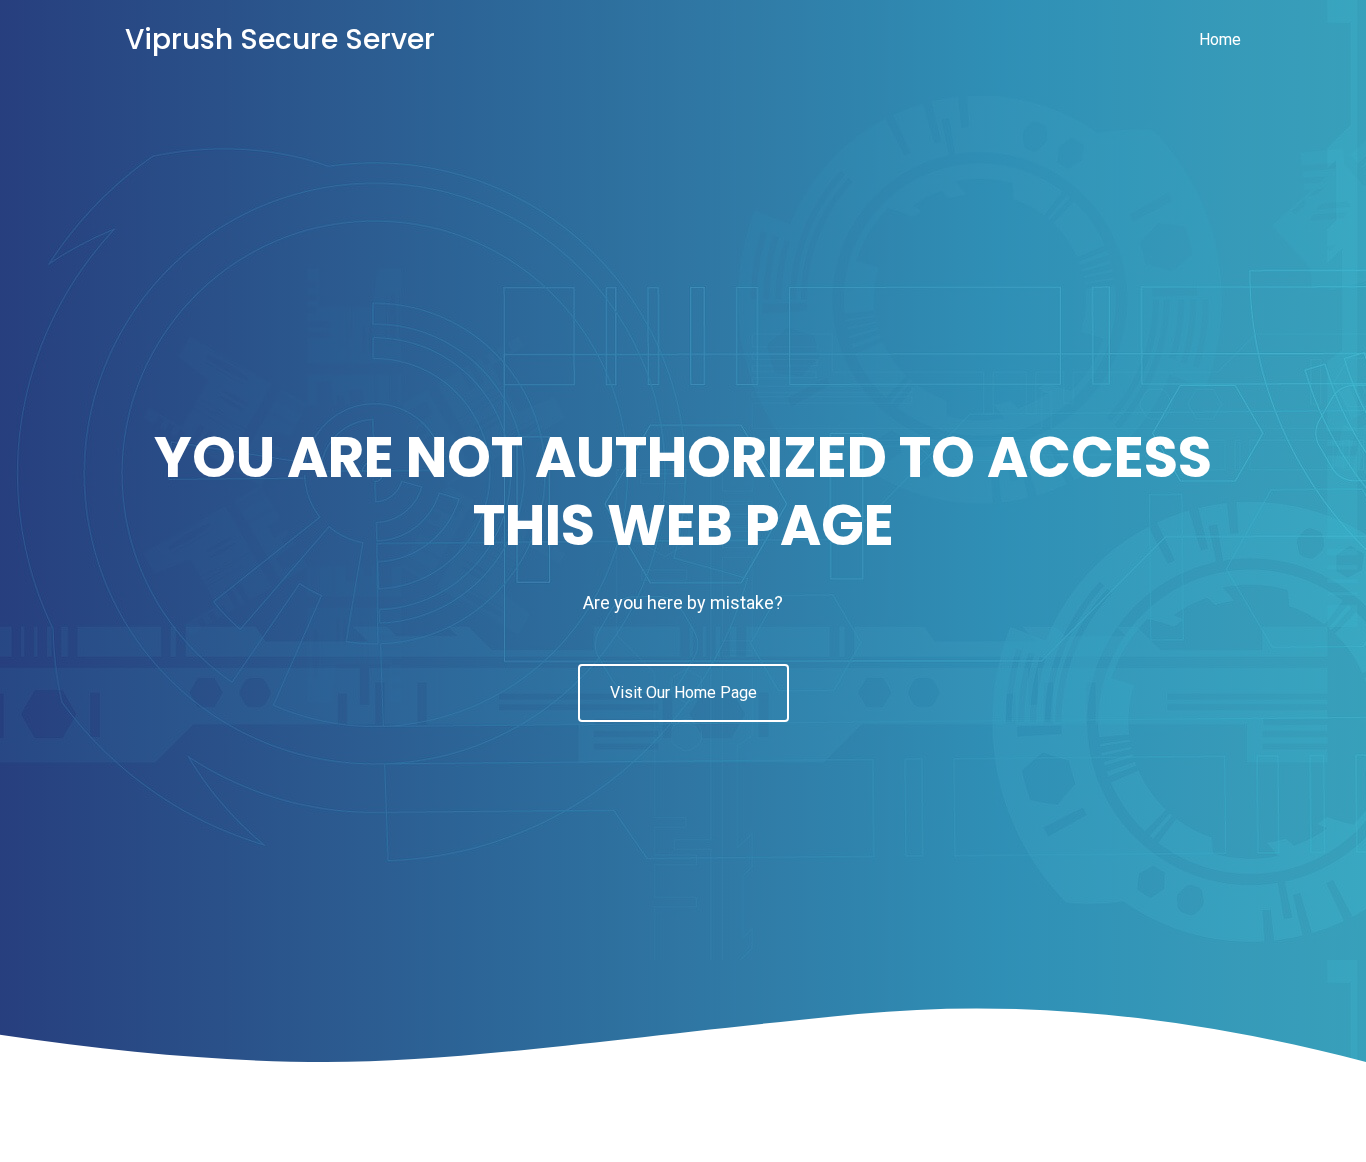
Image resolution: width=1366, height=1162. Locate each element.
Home (1220, 39)
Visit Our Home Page (683, 692)
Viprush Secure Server (280, 39)
